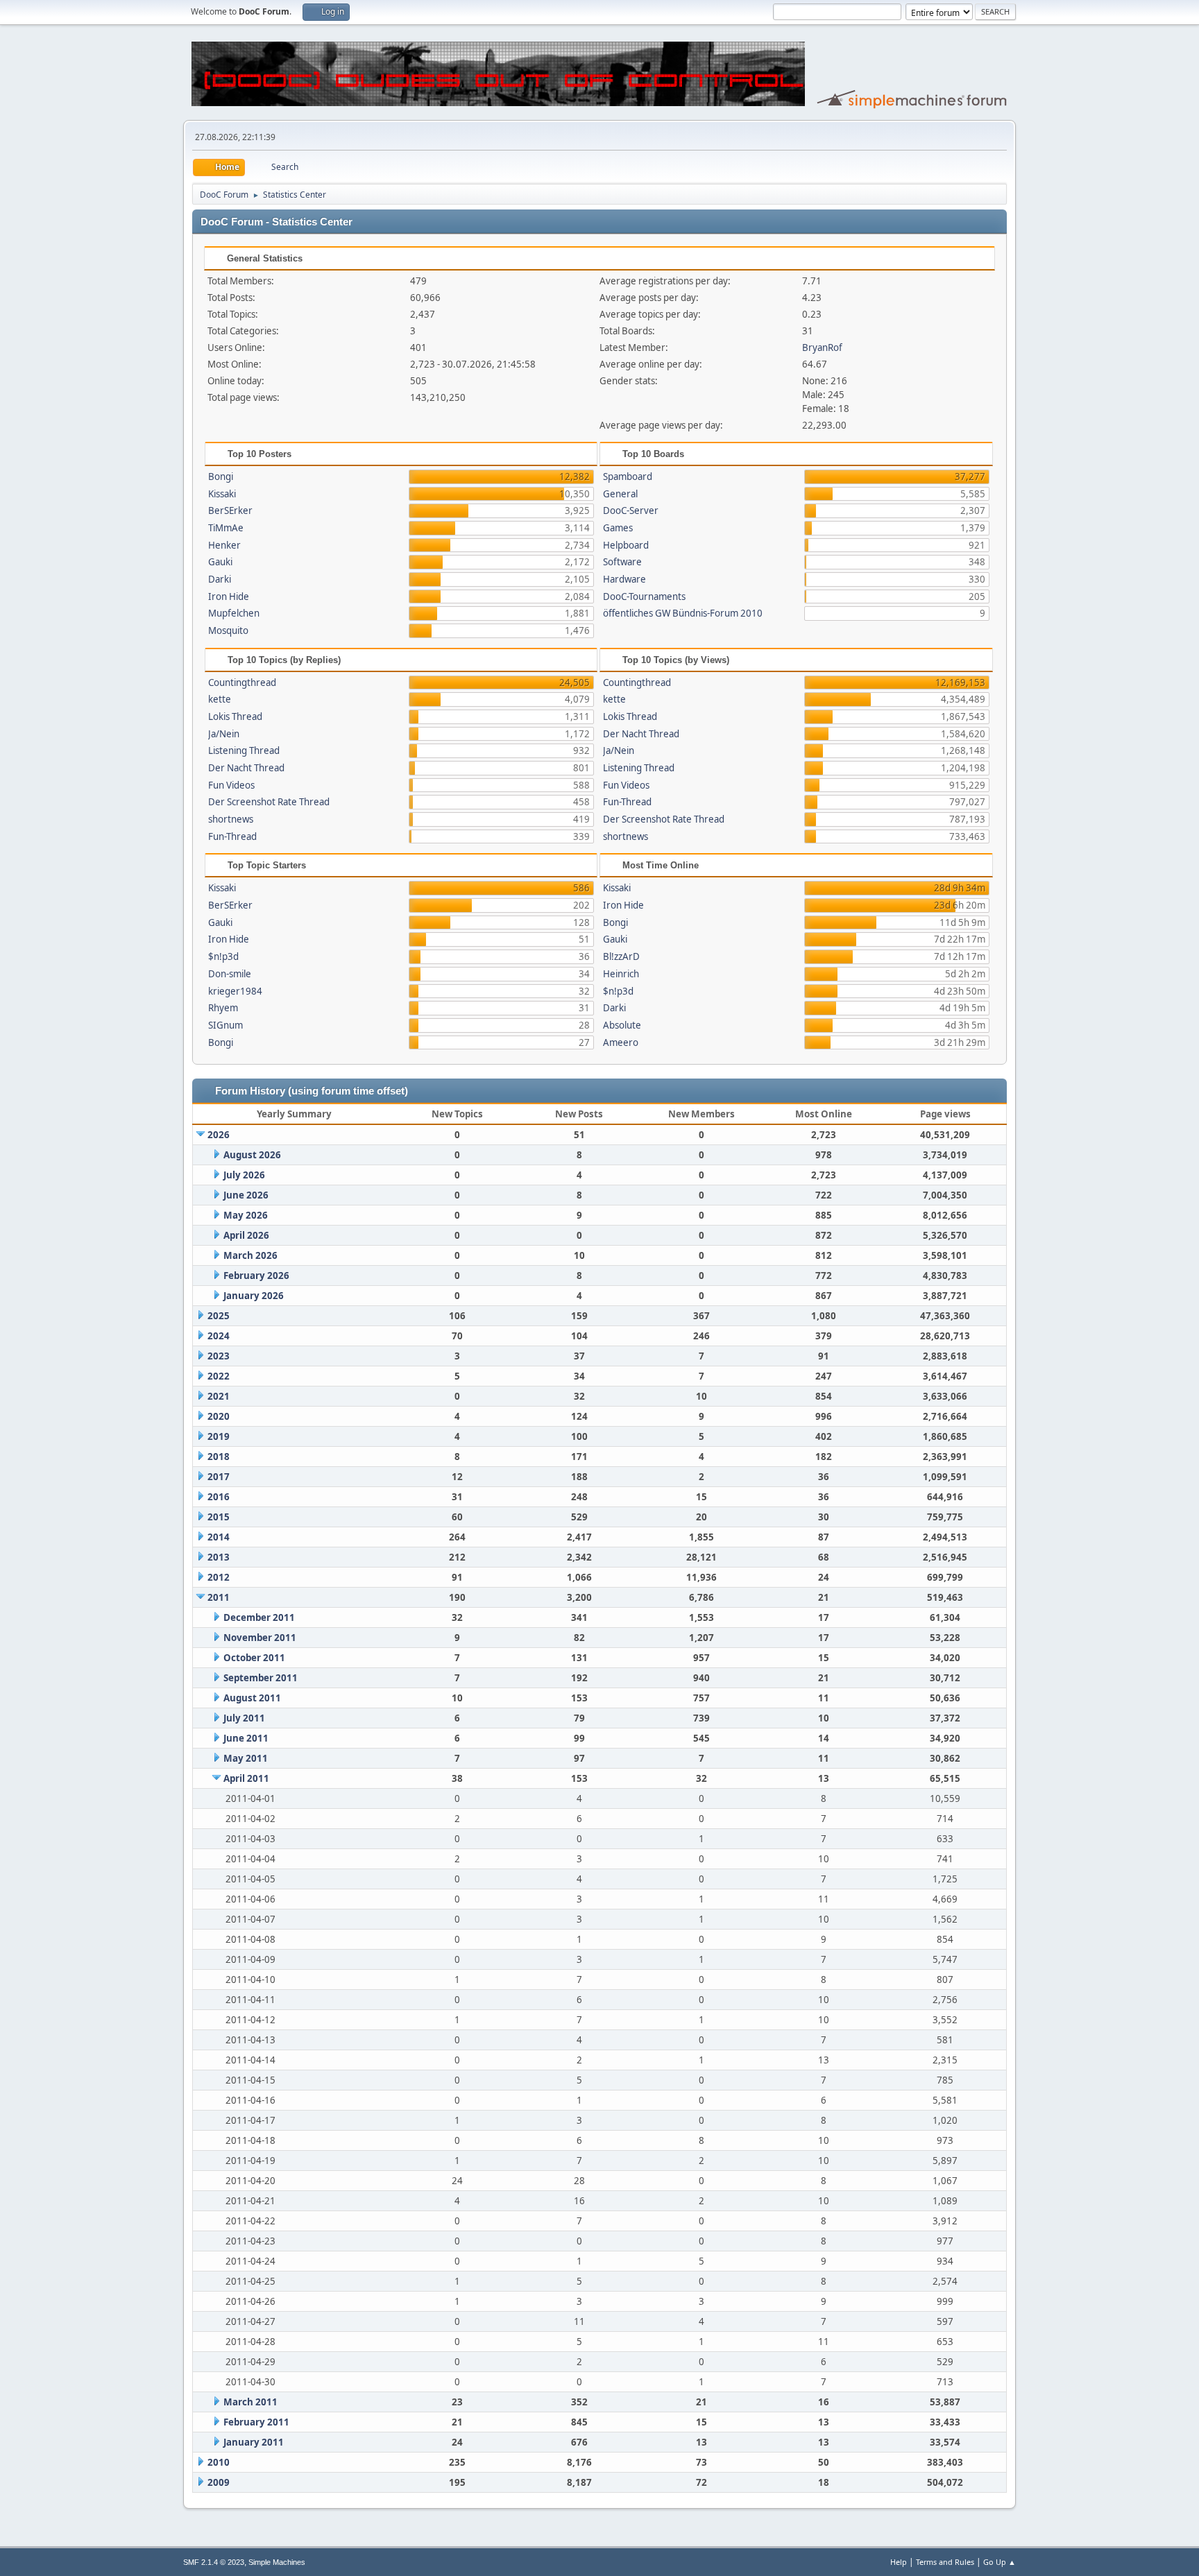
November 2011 (260, 1638)
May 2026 (246, 1215)
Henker (224, 545)
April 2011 (246, 1778)
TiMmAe (226, 528)
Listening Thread (244, 750)
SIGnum (226, 1025)
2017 (219, 1477)
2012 (219, 1577)
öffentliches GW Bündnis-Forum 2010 (683, 613)
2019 (219, 1436)
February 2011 (256, 2422)
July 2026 (244, 1175)
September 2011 (261, 1678)
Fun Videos (231, 785)
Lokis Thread (235, 716)
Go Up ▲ (1000, 2562)
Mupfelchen (234, 613)
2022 (219, 1376)
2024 (219, 1336)
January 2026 (254, 1296)
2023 (219, 1356)
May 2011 (246, 1758)
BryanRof (822, 347)
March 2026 (250, 1255)
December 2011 (259, 1617)
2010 (219, 2462)
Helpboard (626, 545)
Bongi (221, 476)
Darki (220, 579)
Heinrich (621, 974)
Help (899, 2562)
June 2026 (246, 1195)
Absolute (622, 1025)
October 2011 (254, 1658)
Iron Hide (229, 596)
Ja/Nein (224, 734)
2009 (219, 2482)
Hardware (624, 579)
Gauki (220, 562)
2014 (219, 1537)
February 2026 (256, 1276)
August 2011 (252, 1698)
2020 (219, 1416)
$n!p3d (223, 956)
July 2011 (244, 1718)
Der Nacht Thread (246, 768)
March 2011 (250, 2402)
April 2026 (246, 1235)
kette (220, 699)
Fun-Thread (232, 836)
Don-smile (230, 974)
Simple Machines (277, 2562)
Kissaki (222, 494)
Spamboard (628, 476)
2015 (219, 1517)
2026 (219, 1135)
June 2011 (246, 1738)
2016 (219, 1497)
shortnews (231, 819)
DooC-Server (631, 510)
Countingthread (242, 682)
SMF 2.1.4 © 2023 (214, 2562)
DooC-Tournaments (644, 596)
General (620, 494)
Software (622, 562)
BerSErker (230, 510)
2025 (219, 1316)
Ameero (621, 1042)
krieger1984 (235, 991)
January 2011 (254, 2442)
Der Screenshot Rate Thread (269, 802)
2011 (219, 1597)
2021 (219, 1396)
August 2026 (252, 1155)
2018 (219, 1457)
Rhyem (223, 1008)
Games (618, 528)
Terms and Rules (945, 2562)
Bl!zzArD (621, 956)
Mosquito (228, 630)
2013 (219, 1557)
